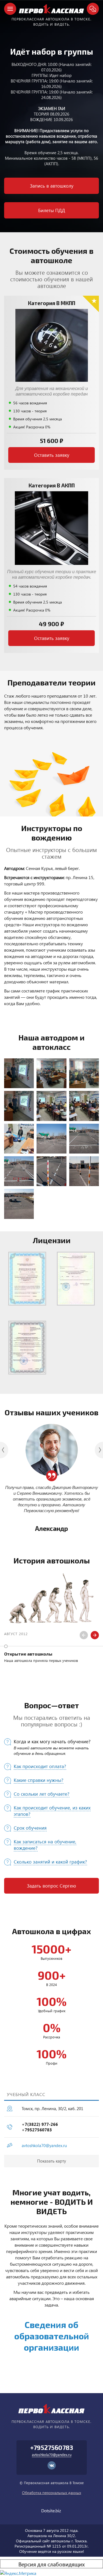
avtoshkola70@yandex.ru (44, 2145)
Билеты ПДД (52, 210)
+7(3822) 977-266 (40, 2124)
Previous (84, 1635)
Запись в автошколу (52, 186)
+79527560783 (37, 2130)
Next (95, 1635)
